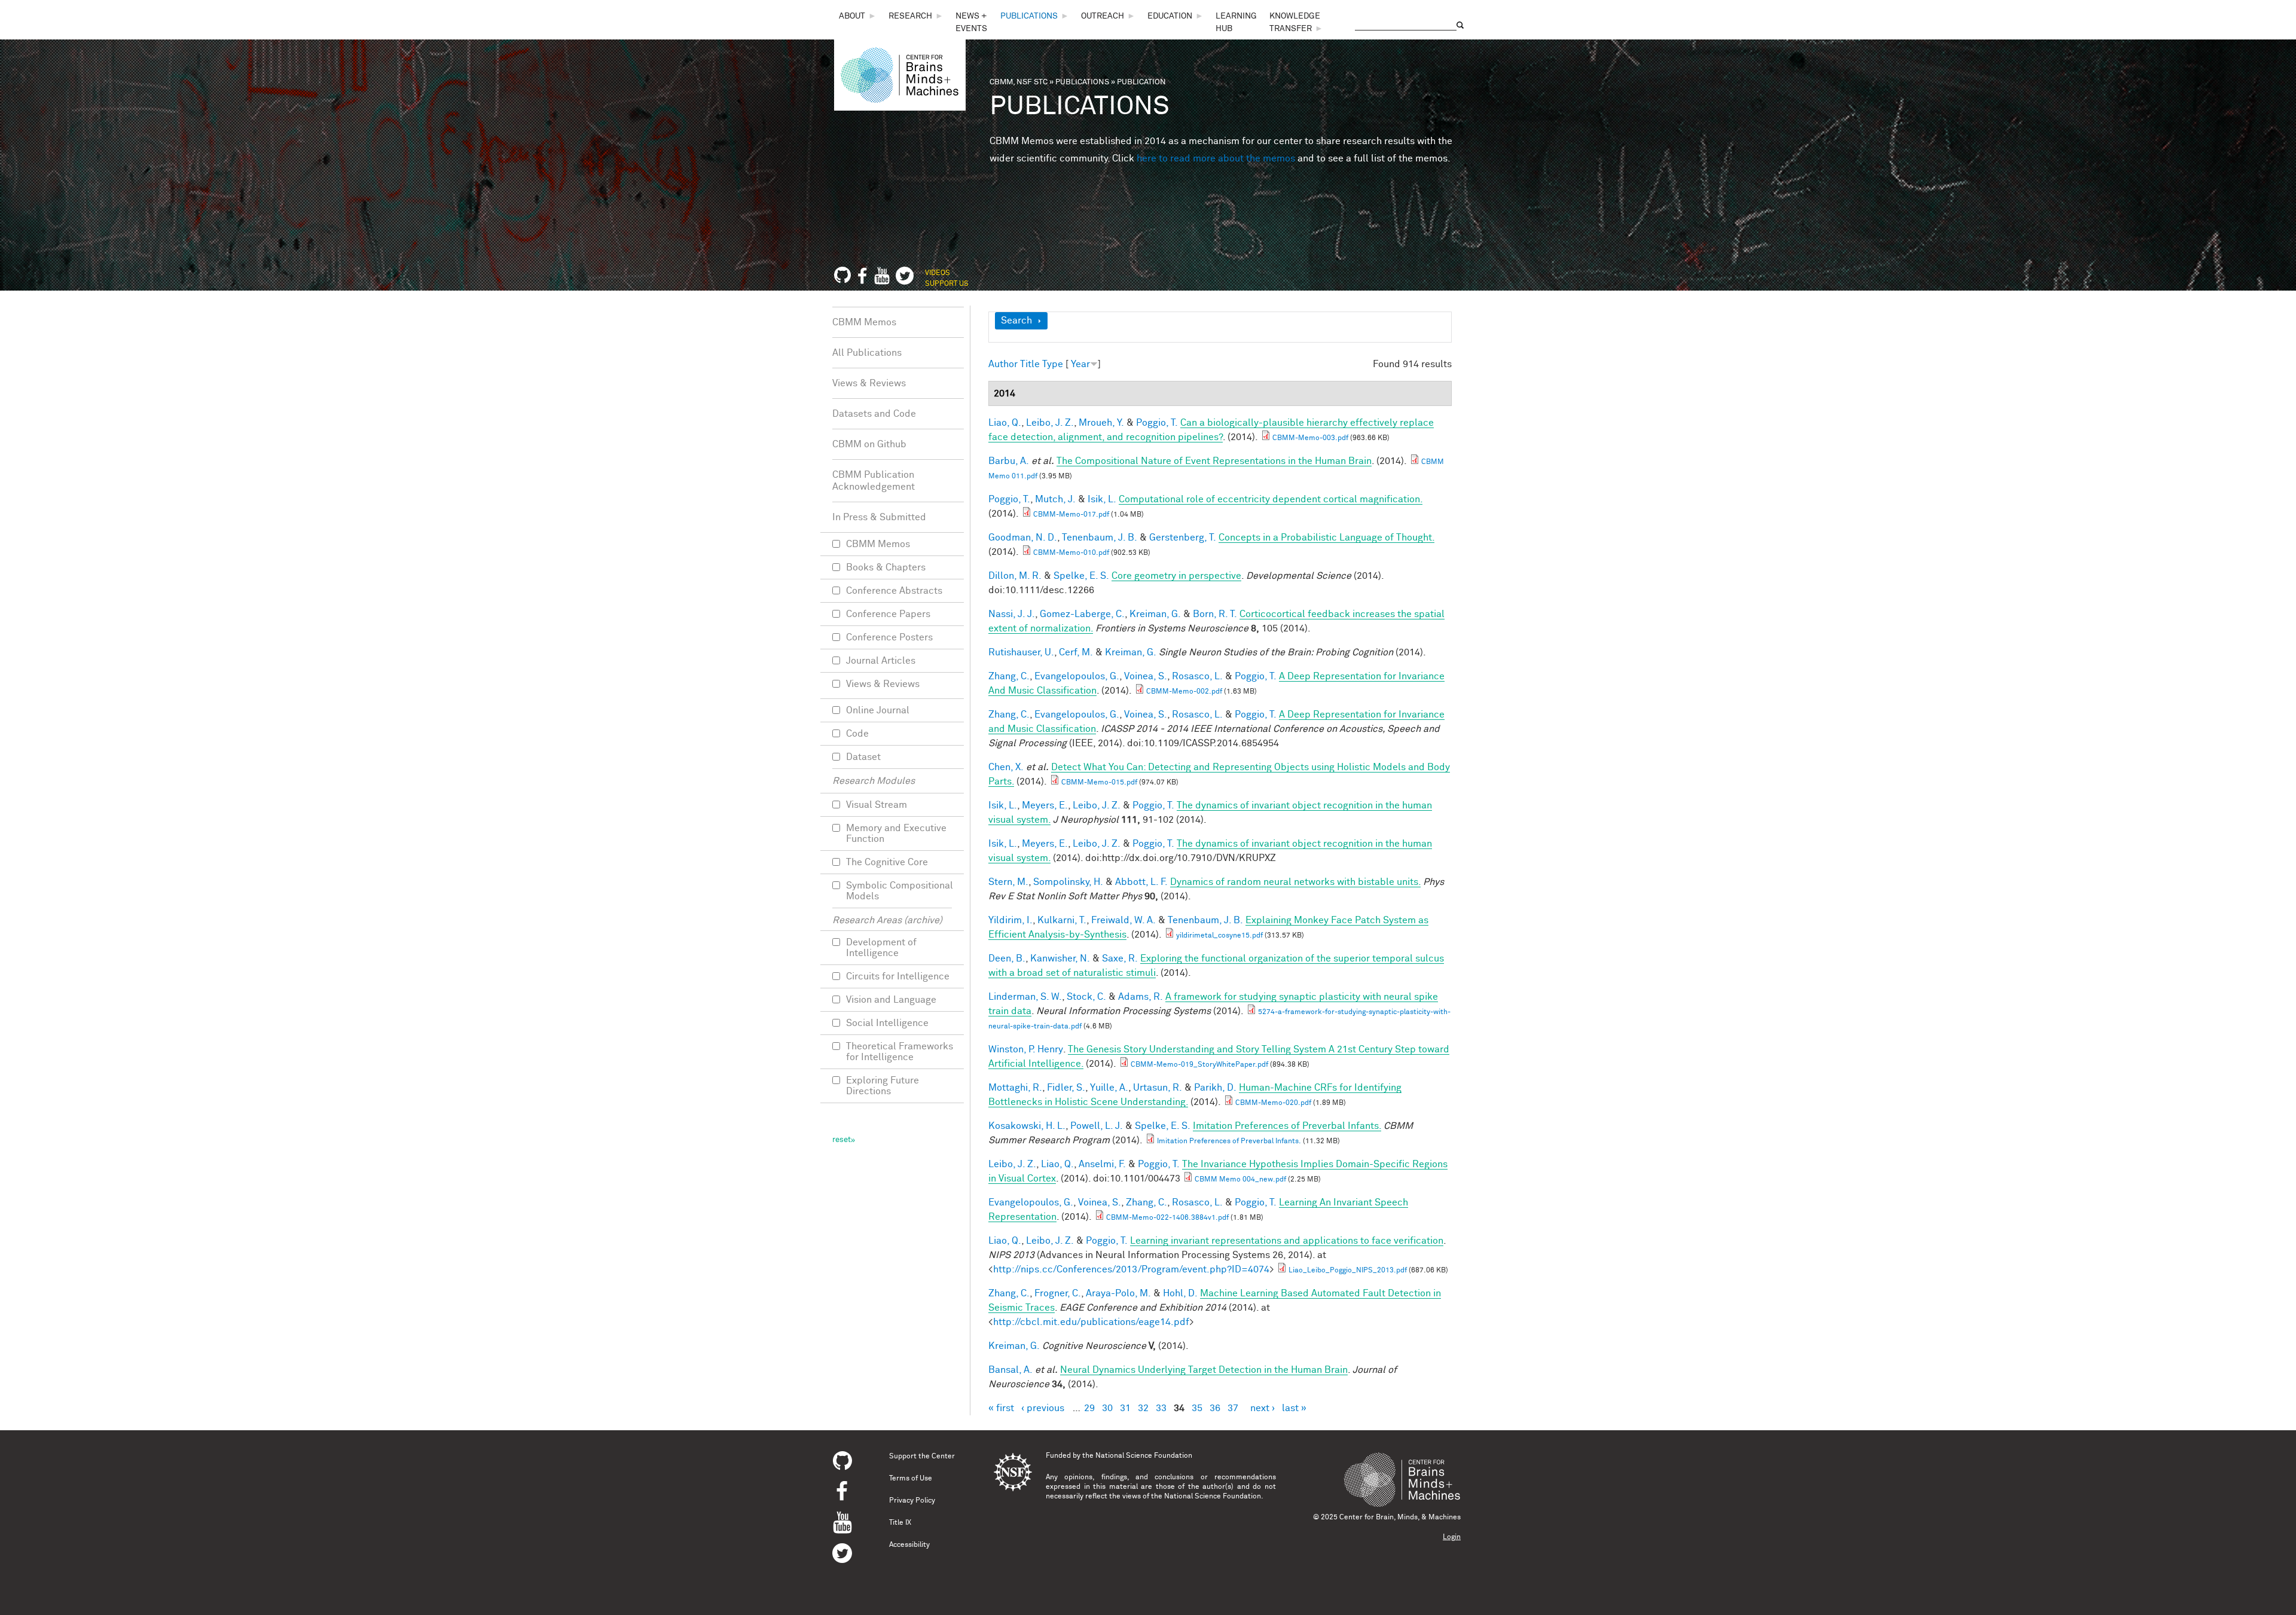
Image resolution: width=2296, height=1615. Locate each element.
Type (1053, 364)
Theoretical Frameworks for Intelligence (900, 1052)
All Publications (867, 353)
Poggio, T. (1157, 423)
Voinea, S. (1146, 676)
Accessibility (909, 1545)
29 (1089, 1408)
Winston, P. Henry (1026, 1049)
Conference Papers (888, 614)
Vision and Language (891, 1000)
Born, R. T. (1215, 614)
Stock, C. (1086, 997)
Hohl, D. (1180, 1293)
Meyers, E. (1045, 805)
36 (1215, 1408)
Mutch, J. (1055, 499)
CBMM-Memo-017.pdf (1071, 515)
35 (1197, 1408)
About (852, 16)
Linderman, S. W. (1025, 997)
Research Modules (874, 781)
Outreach (1103, 16)
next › (1263, 1408)
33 (1161, 1408)
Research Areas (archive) (887, 920)
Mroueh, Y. (1101, 423)
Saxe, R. (1120, 958)
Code (857, 734)
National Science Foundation (1144, 1456)
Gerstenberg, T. (1183, 538)
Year (1080, 364)
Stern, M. (1008, 882)
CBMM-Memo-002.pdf (1184, 692)
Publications (1029, 16)
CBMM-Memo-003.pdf (1310, 438)
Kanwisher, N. (1060, 958)
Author (1003, 364)
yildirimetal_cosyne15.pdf (1219, 936)
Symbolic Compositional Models (900, 891)
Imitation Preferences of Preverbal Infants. (1229, 1141)
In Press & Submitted (879, 517)
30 (1107, 1408)
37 (1233, 1408)
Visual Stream (877, 805)
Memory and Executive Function (896, 834)
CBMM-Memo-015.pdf (1099, 783)
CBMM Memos (864, 322)
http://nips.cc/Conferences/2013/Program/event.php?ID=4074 (1131, 1269)
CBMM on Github (869, 444)
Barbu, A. (1009, 461)
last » (1294, 1408)
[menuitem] (858, 16)
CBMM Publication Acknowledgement (874, 481)
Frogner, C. (1058, 1293)
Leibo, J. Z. (1050, 423)
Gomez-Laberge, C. (1082, 614)
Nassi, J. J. (1012, 614)
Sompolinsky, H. (1068, 882)
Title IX (900, 1523)
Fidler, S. (1066, 1088)
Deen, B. (1007, 958)
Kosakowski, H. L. (1027, 1126)
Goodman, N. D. (1023, 538)
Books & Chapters (886, 567)
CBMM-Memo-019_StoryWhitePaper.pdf (1199, 1065)
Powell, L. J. (1097, 1126)
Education (1170, 16)
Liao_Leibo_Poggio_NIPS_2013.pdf (1348, 1271)
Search (1016, 320)
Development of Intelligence (881, 948)
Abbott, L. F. (1141, 882)
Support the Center (922, 1457)
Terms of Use (911, 1479)
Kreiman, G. (1155, 614)
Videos (938, 273)
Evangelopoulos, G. (1077, 676)
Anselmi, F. (1102, 1164)
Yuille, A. (1109, 1088)
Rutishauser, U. (1021, 652)
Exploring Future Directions (883, 1086)
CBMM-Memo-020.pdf (1273, 1103)
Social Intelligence (887, 1023)
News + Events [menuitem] (971, 22)
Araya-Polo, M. (1118, 1293)
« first (1001, 1408)
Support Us (947, 284)
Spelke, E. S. (1081, 576)
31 (1125, 1408)
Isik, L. (1102, 499)
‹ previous (1043, 1408)
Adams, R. (1141, 997)
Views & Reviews (869, 383)
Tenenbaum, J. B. (1100, 538)
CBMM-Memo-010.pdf (1071, 553)
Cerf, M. (1076, 652)
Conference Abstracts (894, 591)
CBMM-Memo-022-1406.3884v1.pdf (1167, 1218)
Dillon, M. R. (1015, 576)
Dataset (863, 757)
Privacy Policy (912, 1501)
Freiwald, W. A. (1123, 920)
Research (910, 16)
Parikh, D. (1215, 1088)
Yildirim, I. (1010, 920)
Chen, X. (1006, 767)
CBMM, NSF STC (1019, 82)
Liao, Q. (1005, 423)
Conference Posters (889, 637)
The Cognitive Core (887, 862)
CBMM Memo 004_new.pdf (1240, 1180)
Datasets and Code (874, 414)
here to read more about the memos (1216, 158)
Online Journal (878, 710)
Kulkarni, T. (1062, 920)
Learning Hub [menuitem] (1236, 22)
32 (1143, 1408)
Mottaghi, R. (1015, 1088)
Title (1030, 364)
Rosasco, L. (1197, 676)
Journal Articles (881, 661)
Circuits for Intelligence (898, 976)
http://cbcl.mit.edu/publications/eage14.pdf (1091, 1322)
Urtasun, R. (1158, 1088)
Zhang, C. (1009, 676)
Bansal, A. (1010, 1370)
